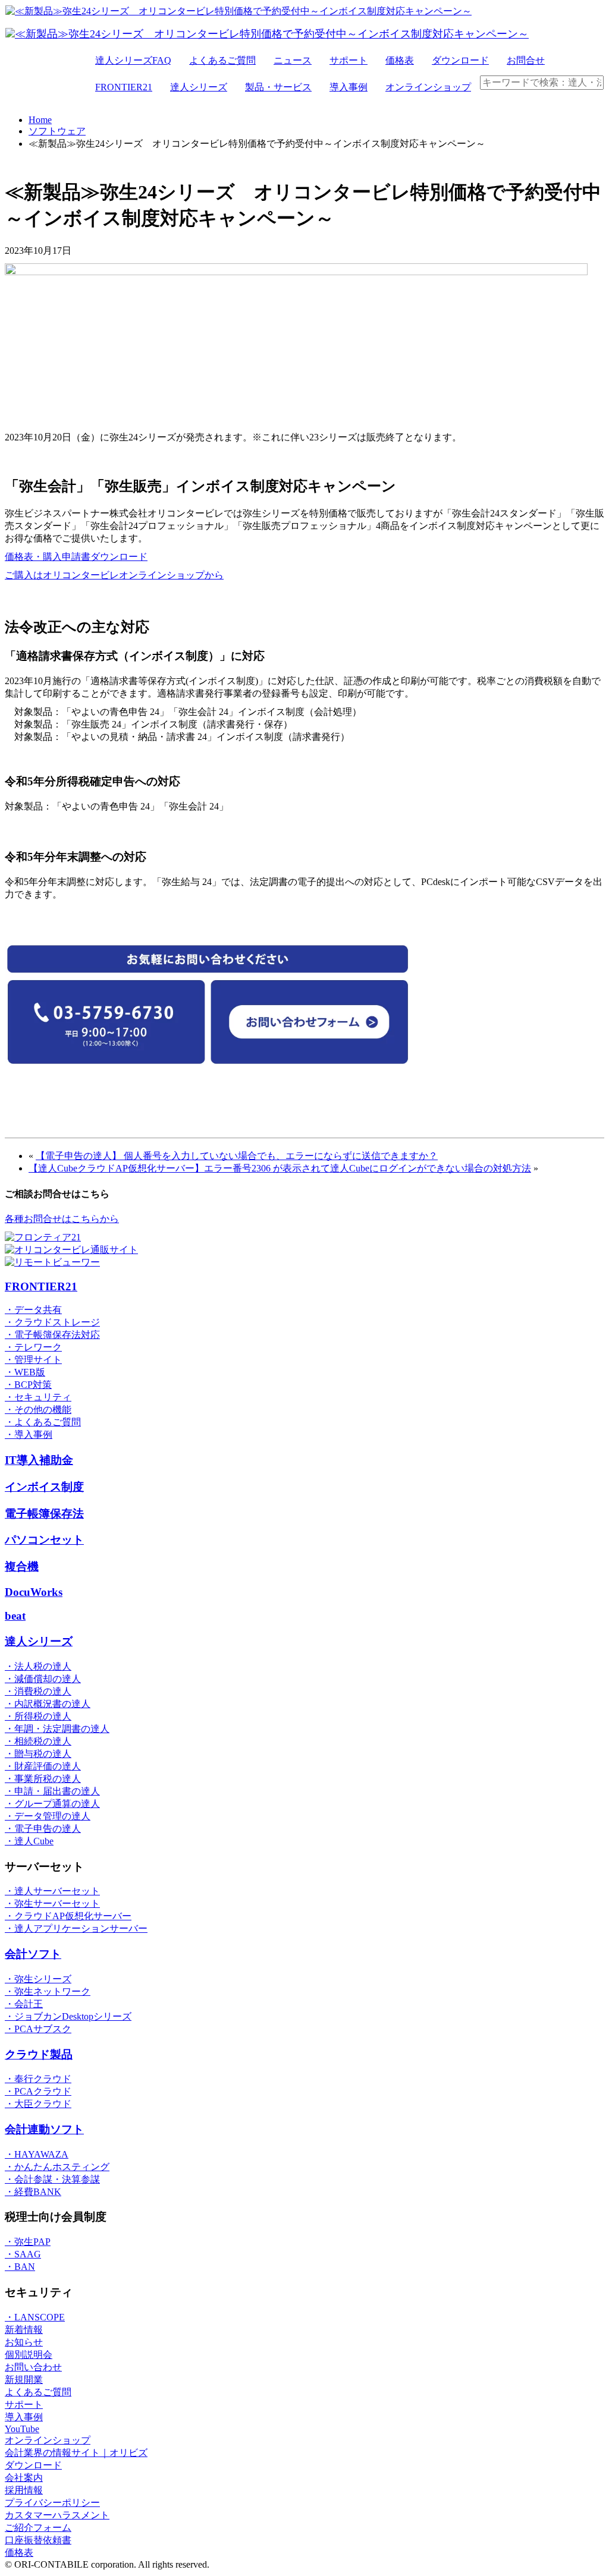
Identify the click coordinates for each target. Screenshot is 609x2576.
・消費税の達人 (38, 1691)
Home (40, 120)
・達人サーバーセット (52, 1891)
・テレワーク (33, 1347)
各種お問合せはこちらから (62, 1219)
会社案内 (24, 2478)
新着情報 (24, 2330)
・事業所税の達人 (43, 1779)
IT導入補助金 (39, 1460)
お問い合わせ (33, 2367)
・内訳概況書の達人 (48, 1704)
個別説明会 (29, 2355)
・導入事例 (29, 1435)
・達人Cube (29, 1841)
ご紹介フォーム (38, 2528)
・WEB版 (25, 1372)
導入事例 (349, 87)
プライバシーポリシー (52, 2503)
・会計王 (24, 2004)
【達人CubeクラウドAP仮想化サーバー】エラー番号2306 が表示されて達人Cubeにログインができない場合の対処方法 (280, 1168)
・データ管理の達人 (48, 1816)
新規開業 (24, 2380)
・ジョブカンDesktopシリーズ (68, 2016)
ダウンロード (460, 60)
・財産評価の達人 (43, 1766)
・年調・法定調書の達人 (57, 1729)
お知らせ (24, 2342)
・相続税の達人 (38, 1741)
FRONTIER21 (124, 87)
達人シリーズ (199, 87)
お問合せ (526, 60)
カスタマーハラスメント (57, 2515)
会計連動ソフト (44, 2129)
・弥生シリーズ (38, 1979)
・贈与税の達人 (38, 1754)
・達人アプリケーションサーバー (76, 1928)
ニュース (293, 60)
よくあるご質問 (222, 60)
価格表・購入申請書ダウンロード (76, 557)
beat (15, 1616)
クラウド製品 (39, 2054)
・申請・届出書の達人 (52, 1791)
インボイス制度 (44, 1487)
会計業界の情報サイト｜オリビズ (76, 2453)
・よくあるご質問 (43, 1422)
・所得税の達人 (38, 1716)
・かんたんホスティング (57, 2167)
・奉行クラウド (38, 2079)
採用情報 (24, 2490)
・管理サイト (33, 1360)
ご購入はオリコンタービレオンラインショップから (114, 575)
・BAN (20, 2267)
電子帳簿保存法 (44, 1514)
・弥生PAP (28, 2242)
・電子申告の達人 (43, 1829)
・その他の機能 (38, 1410)
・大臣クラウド (38, 2104)
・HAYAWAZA (37, 2154)
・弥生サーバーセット (52, 1903)
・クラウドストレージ (52, 1322)
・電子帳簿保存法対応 (52, 1335)
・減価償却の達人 (43, 1679)
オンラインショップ (428, 87)
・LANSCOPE (35, 2317)
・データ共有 (33, 1310)
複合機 (22, 1566)
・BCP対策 (28, 1385)
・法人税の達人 (38, 1666)
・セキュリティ (38, 1397)
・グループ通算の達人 (52, 1804)
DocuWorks (34, 1592)
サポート (349, 60)
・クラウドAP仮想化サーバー (68, 1916)
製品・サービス (278, 87)
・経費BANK (33, 2192)
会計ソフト (33, 1954)
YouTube (22, 2429)
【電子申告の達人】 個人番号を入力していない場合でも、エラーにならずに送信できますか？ (237, 1156)
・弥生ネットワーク (48, 1991)
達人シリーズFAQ (133, 60)
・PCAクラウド (38, 2091)
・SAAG (23, 2254)
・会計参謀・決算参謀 (52, 2179)
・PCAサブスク (38, 2029)
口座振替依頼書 (38, 2540)
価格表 (400, 60)
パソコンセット (44, 1540)
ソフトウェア (57, 131)
